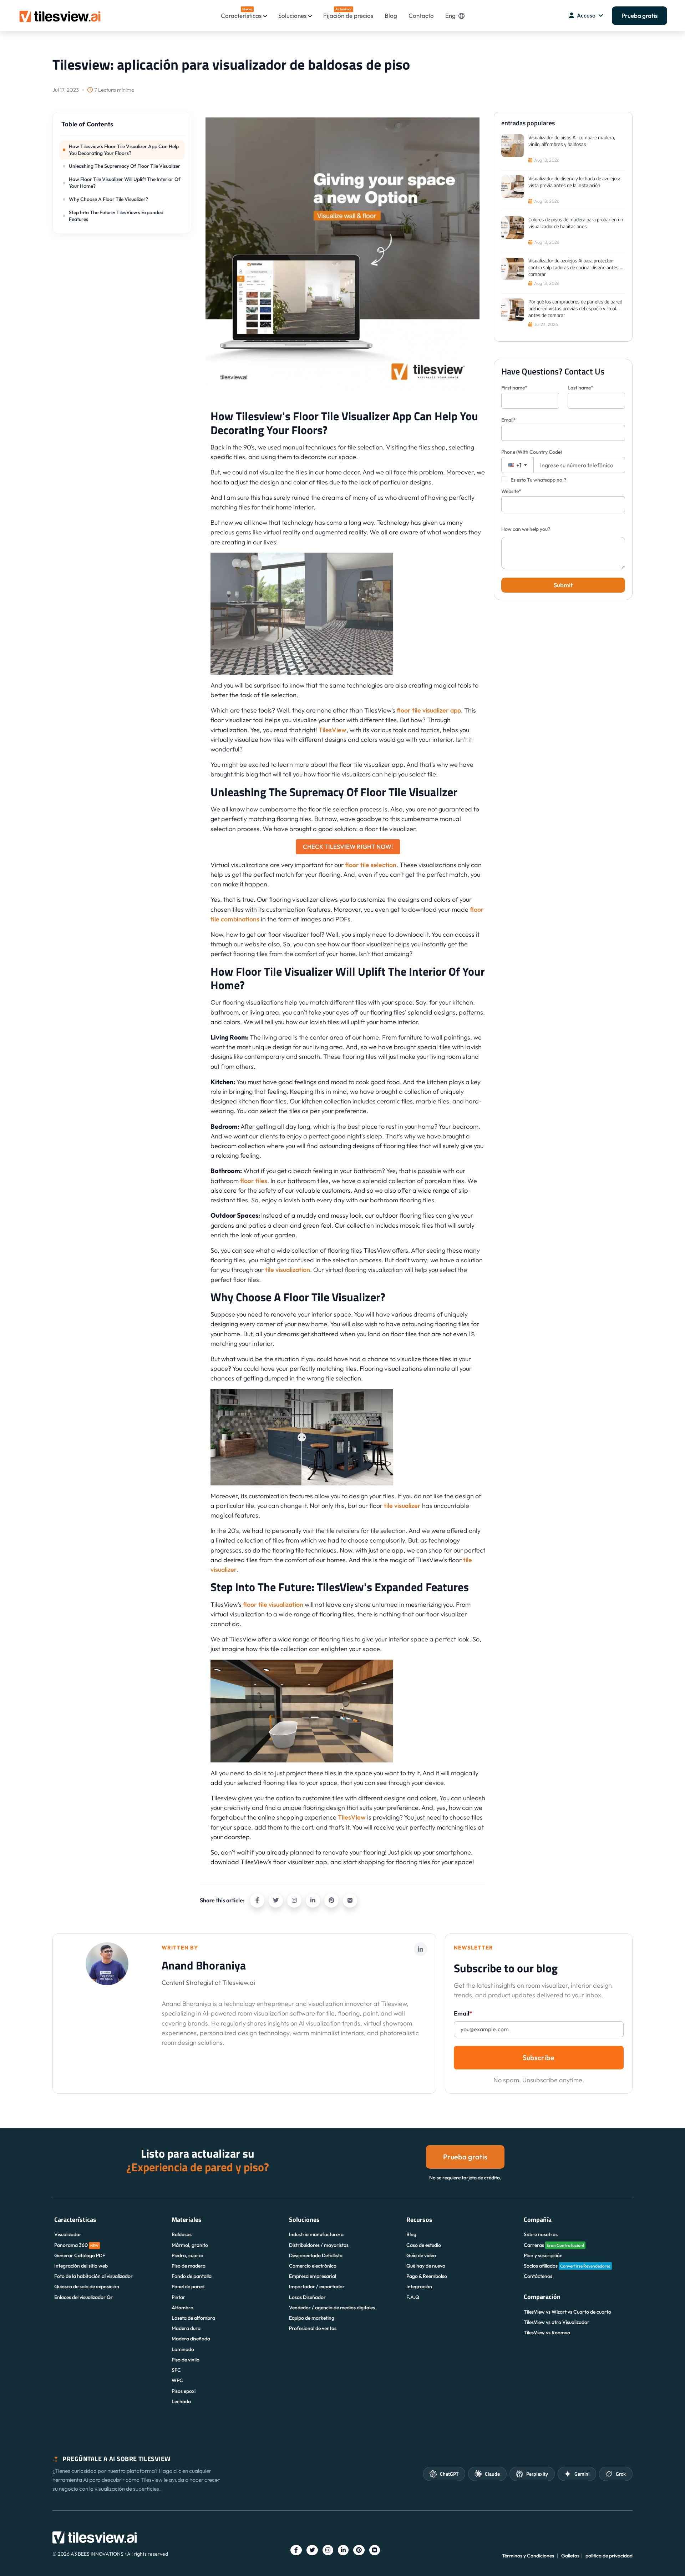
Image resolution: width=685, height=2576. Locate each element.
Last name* (580, 388)
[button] (122, 127)
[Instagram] (294, 1900)
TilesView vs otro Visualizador (557, 2322)
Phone (532, 452)
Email (463, 2013)
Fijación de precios (348, 13)
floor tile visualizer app (429, 710)
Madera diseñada (191, 2339)
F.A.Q (413, 2297)
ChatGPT (449, 2474)
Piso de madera (189, 2266)
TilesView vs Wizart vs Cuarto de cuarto (567, 2312)
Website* (511, 491)
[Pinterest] (331, 1900)
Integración (419, 2286)
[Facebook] (257, 1900)
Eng (450, 16)
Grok (621, 2474)
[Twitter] (276, 1900)
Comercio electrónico (313, 2266)
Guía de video (421, 2255)
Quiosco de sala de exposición (87, 2286)
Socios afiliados (567, 2266)
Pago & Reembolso (427, 2276)
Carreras (554, 2245)
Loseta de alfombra (193, 2318)
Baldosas (182, 2234)
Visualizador (68, 2234)
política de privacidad (609, 2556)
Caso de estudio (424, 2245)
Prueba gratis (640, 16)
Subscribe (539, 2057)
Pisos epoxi (184, 2391)
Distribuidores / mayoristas (319, 2245)
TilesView (333, 730)
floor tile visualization (273, 1604)
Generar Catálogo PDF (80, 2255)
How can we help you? (526, 529)
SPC (176, 2370)
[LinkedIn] (313, 1900)
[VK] (350, 1900)
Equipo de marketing (312, 2318)
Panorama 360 (76, 2245)
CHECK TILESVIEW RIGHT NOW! (348, 847)
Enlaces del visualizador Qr (83, 2297)
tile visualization (288, 1270)
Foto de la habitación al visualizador (93, 2276)
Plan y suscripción (543, 2255)
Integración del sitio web (81, 2266)
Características (241, 13)
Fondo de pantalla (192, 2276)
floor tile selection (371, 865)
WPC (177, 2380)
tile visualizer (402, 1506)
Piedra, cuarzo (187, 2255)
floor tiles (254, 1181)
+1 (518, 465)
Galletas (570, 2556)
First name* (514, 388)
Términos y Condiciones (528, 2556)
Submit (563, 585)
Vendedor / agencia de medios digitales (332, 2308)
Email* (509, 420)
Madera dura (186, 2328)
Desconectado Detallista (316, 2255)
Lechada (181, 2401)
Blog (391, 16)
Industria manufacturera (316, 2234)
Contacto (421, 16)
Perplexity (537, 2474)
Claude (492, 2474)
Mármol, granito (190, 2245)
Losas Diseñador (307, 2297)
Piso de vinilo (186, 2360)
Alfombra (182, 2308)
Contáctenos (538, 2276)
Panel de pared (188, 2286)
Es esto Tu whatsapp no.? (538, 480)
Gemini (582, 2474)
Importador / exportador (317, 2286)
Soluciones (292, 16)
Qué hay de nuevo (426, 2266)
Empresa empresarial (313, 2276)
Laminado (183, 2349)
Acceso (586, 15)
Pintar (178, 2297)
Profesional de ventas (313, 2328)
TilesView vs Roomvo (547, 2333)
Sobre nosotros (541, 2234)
